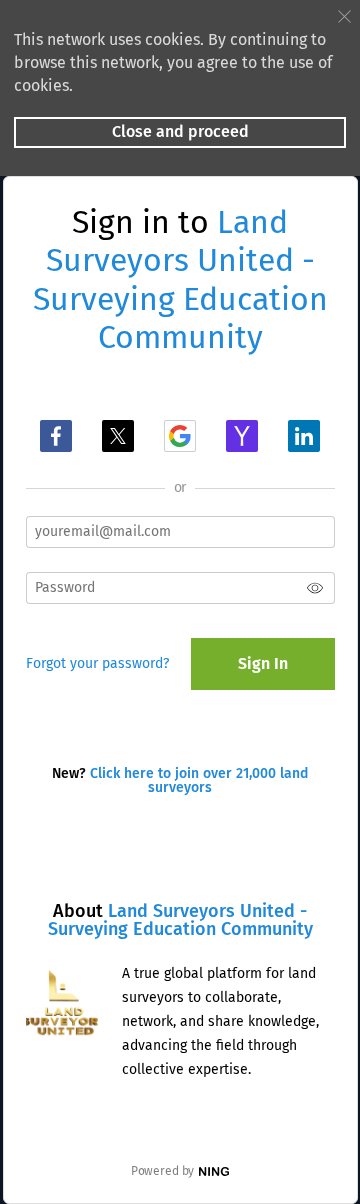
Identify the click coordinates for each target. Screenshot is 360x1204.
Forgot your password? (97, 663)
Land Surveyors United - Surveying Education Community (180, 920)
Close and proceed (180, 131)
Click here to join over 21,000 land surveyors (199, 780)
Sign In (263, 663)
